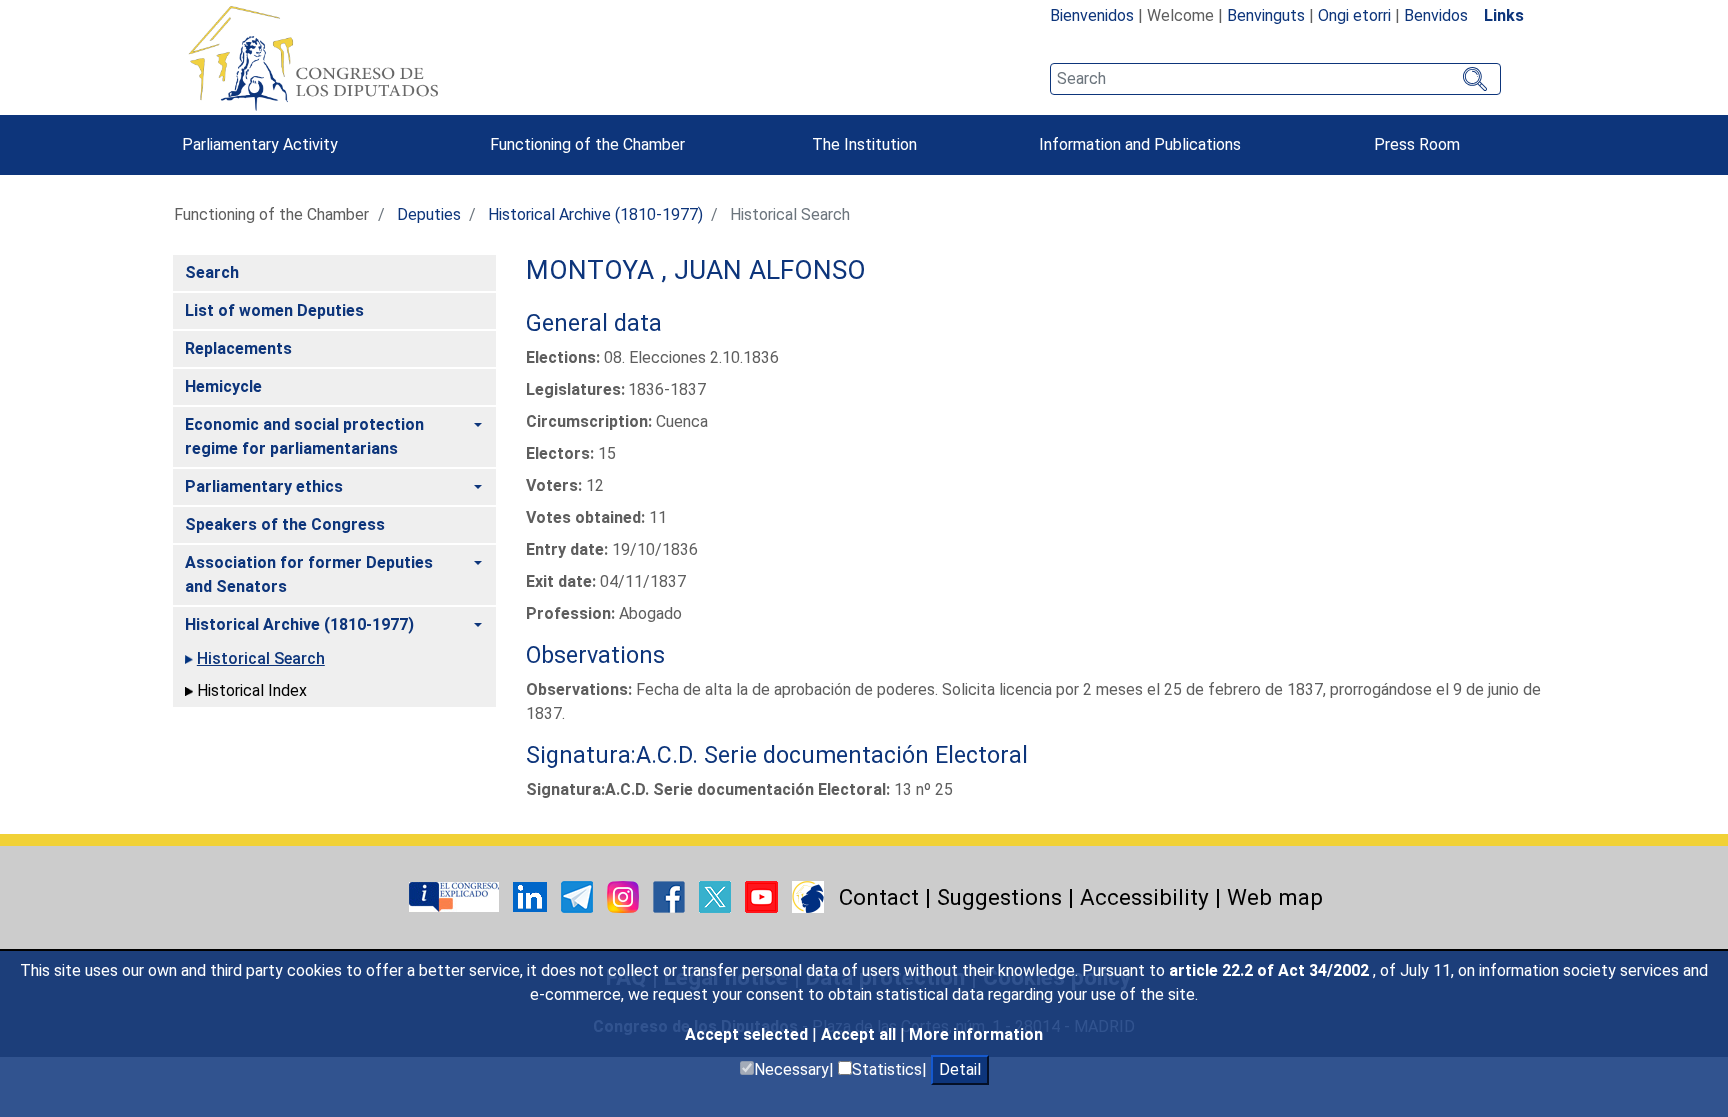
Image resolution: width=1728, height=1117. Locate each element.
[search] (1275, 79)
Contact (879, 897)
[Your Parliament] (456, 895)
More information (976, 1034)
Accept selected (748, 1034)
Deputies (429, 214)
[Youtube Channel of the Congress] (763, 895)
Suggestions (999, 897)
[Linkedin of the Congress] (532, 895)
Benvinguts (1266, 15)
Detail (960, 1069)
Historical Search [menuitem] (261, 658)
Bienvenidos (1092, 15)
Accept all (860, 1034)
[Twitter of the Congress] (717, 895)
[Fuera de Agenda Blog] (808, 895)
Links (1504, 15)
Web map (1275, 897)
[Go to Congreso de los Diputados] (313, 58)
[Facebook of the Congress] (671, 895)
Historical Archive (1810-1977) (595, 214)
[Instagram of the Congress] (625, 895)
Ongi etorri (1354, 15)
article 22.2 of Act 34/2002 (1271, 970)
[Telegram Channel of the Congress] (579, 895)
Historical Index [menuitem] (252, 690)
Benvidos (1436, 15)
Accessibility (1144, 897)
